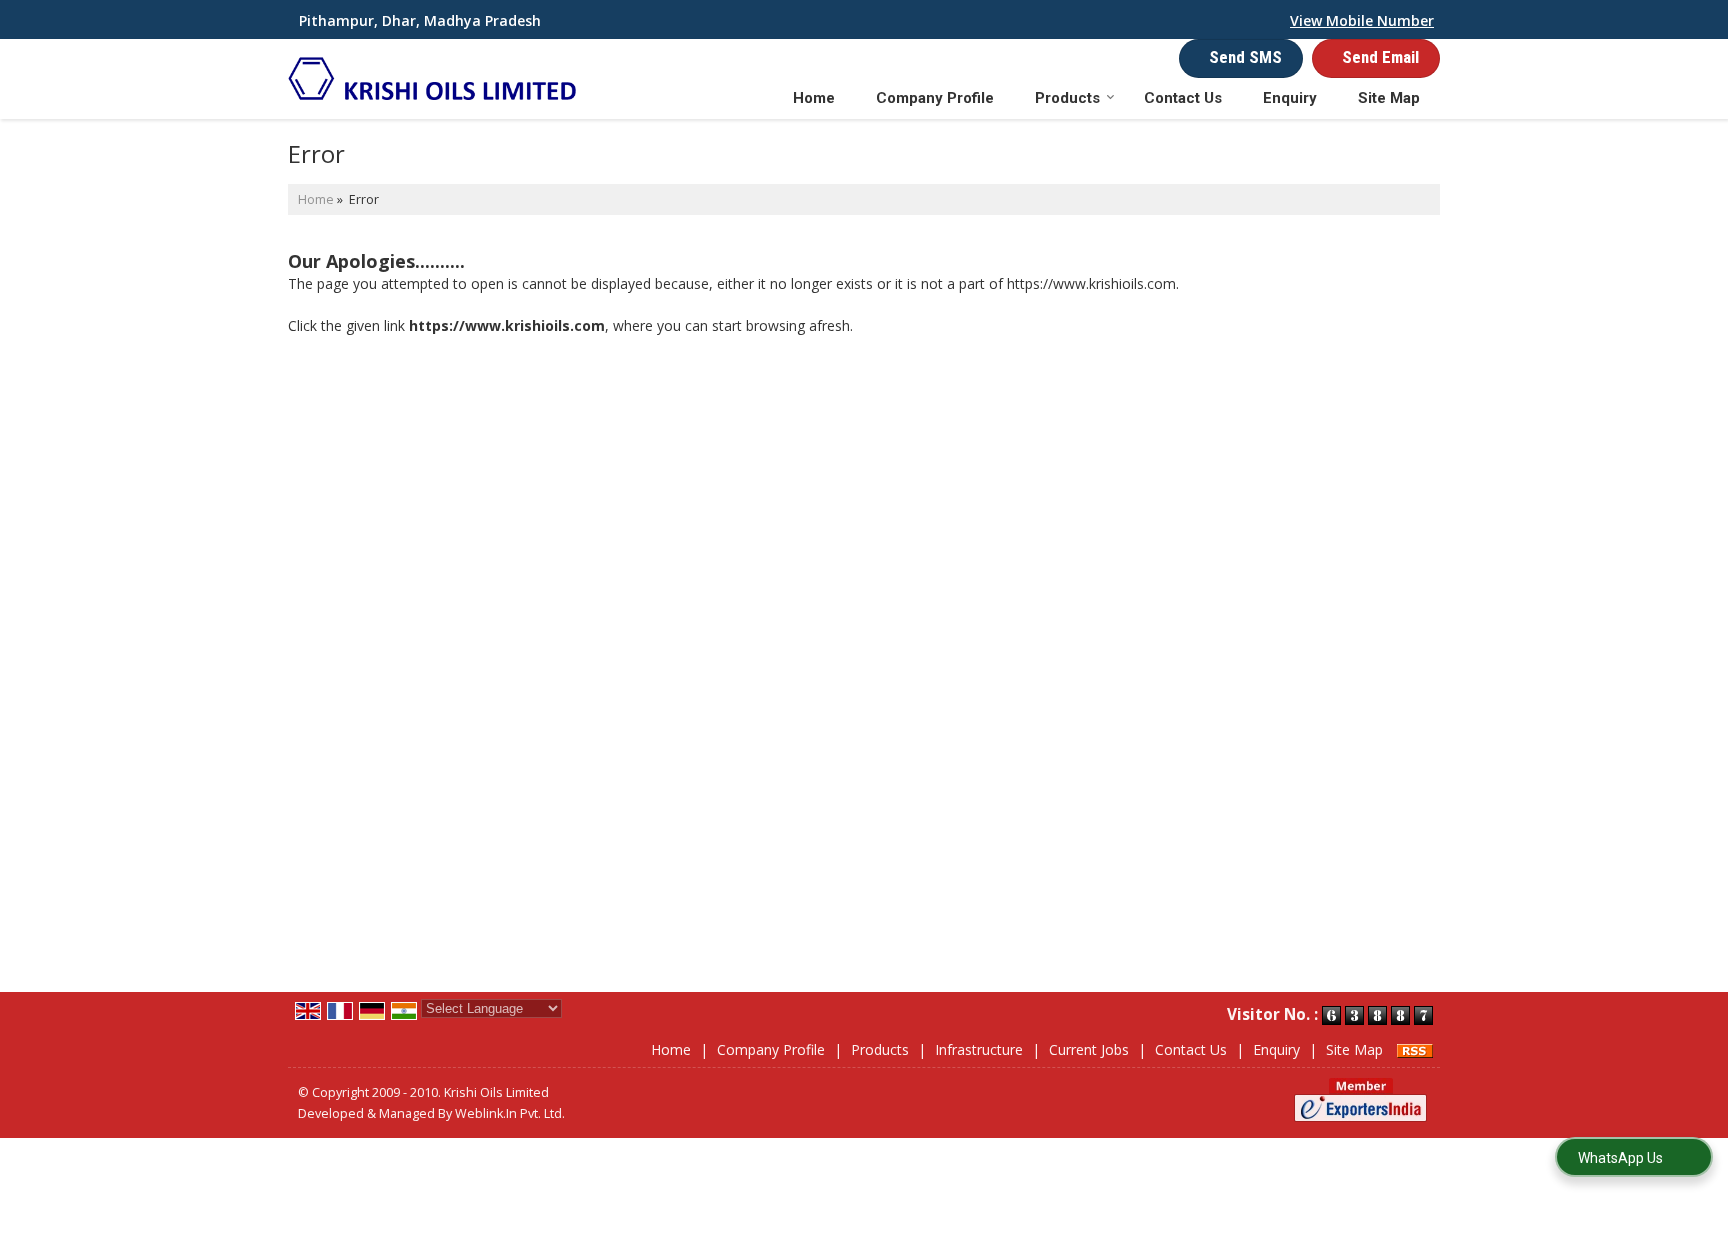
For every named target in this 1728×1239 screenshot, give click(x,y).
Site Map (1389, 98)
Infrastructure (979, 1049)
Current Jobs (1089, 1049)
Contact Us (1183, 98)
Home (814, 98)
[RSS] (1415, 1049)
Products (1067, 98)
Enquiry (1290, 98)
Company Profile (935, 98)
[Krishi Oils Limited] (432, 78)
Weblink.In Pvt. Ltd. (510, 1113)
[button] (1362, 20)
